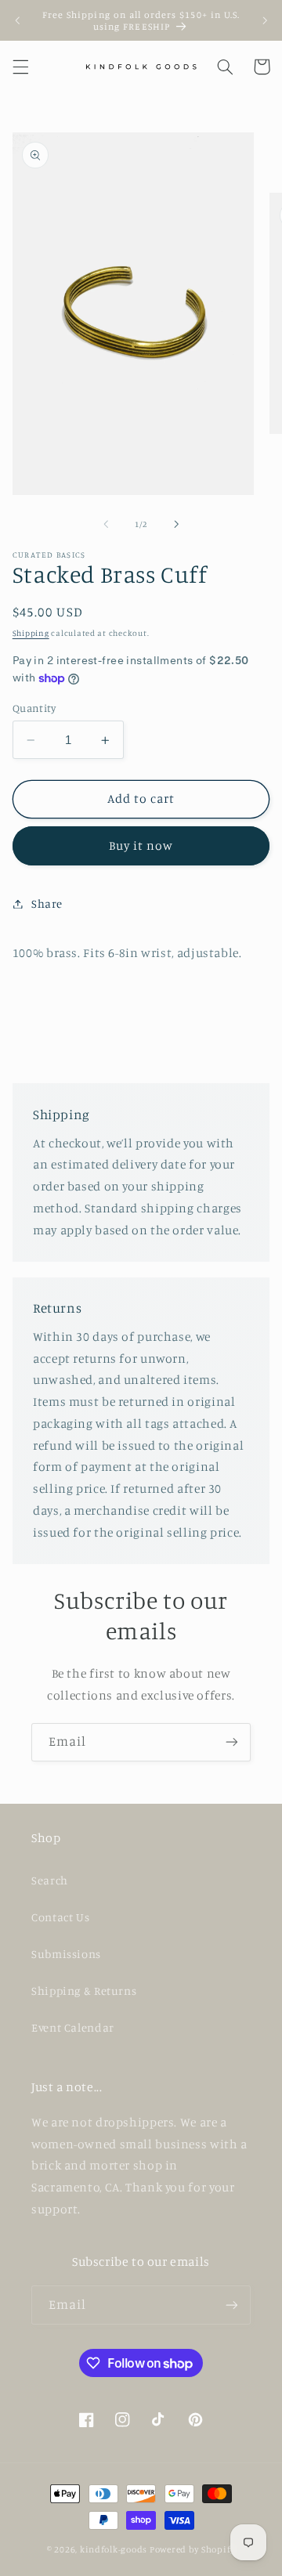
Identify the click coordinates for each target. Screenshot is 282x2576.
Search (50, 1880)
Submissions (66, 1954)
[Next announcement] (265, 20)
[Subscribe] (232, 1742)
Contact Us (60, 1917)
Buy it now (141, 845)
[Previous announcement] (17, 20)
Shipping (31, 633)
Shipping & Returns (84, 1991)
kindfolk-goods (114, 2549)
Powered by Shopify (192, 2549)
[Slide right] (176, 524)
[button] (20, 67)
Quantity (34, 708)
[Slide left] (106, 524)
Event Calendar (73, 2027)
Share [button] (47, 903)
